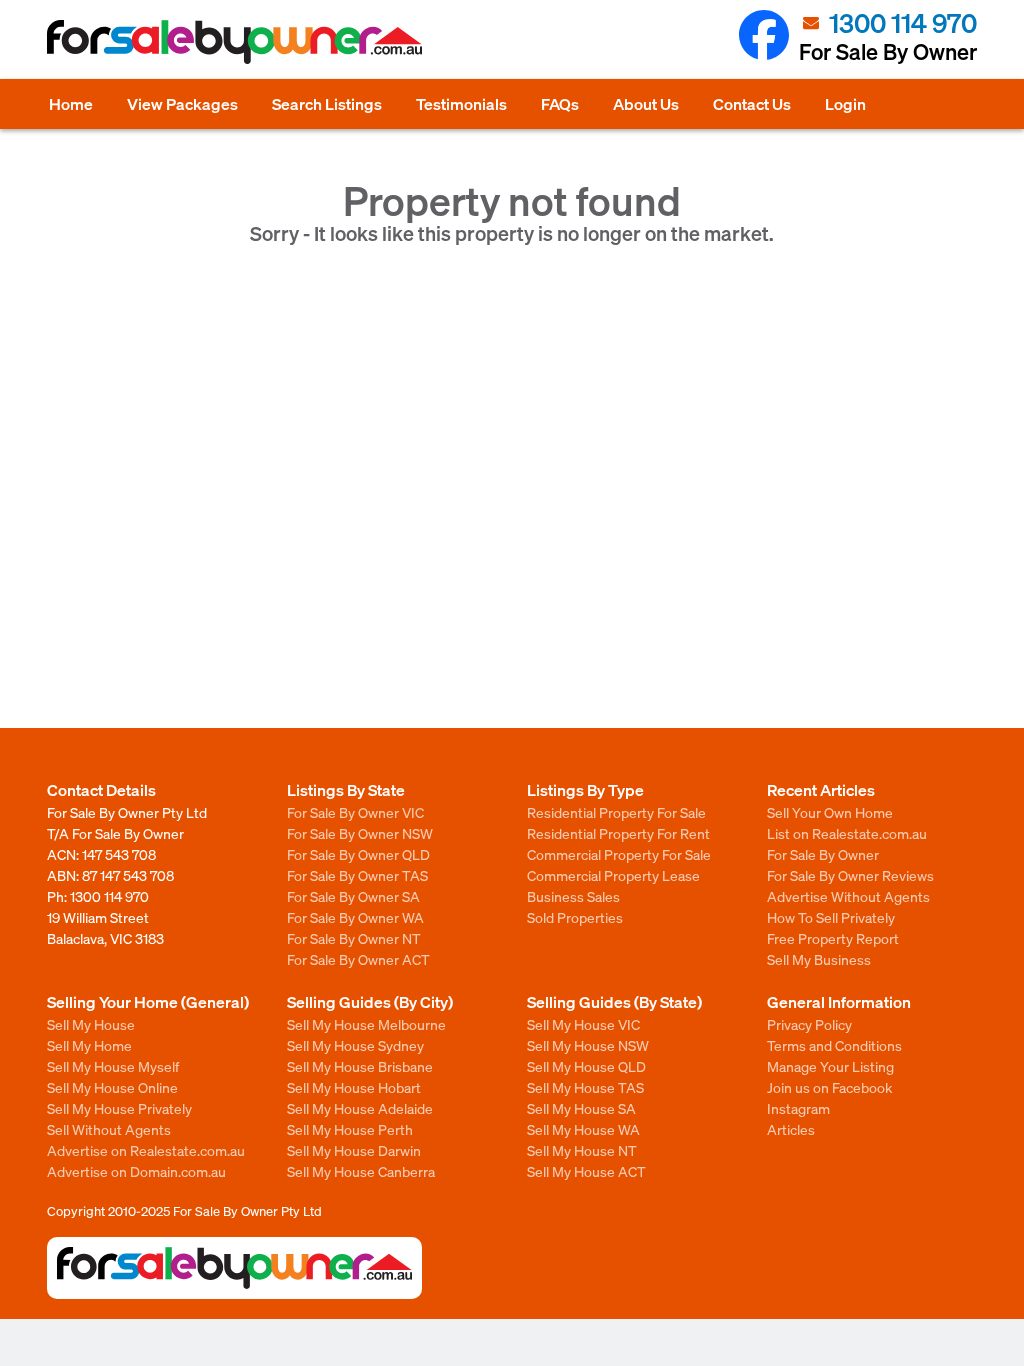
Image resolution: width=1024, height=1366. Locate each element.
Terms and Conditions (834, 1045)
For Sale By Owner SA (353, 896)
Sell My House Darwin (354, 1150)
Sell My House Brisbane (360, 1066)
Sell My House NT (582, 1150)
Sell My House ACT (586, 1171)
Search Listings (327, 103)
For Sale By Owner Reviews (850, 875)
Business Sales (573, 896)
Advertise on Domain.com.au (136, 1171)
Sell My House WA (583, 1129)
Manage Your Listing (830, 1066)
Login (845, 103)
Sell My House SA (581, 1108)
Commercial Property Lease (613, 875)
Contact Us (752, 103)
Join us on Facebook (829, 1087)
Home (71, 103)
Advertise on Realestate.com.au (146, 1150)
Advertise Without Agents (848, 896)
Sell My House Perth (350, 1129)
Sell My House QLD (586, 1066)
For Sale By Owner (823, 854)
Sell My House (91, 1024)
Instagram (798, 1108)
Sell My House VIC (583, 1024)
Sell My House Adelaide (360, 1108)
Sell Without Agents (109, 1129)
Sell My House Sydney (355, 1045)
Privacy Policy (809, 1024)
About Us (646, 103)
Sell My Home (89, 1045)
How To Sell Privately (831, 917)
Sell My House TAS (585, 1087)
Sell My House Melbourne (366, 1024)
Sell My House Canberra (361, 1171)
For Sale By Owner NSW (360, 833)
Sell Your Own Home (830, 812)
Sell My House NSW (588, 1045)
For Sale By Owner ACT (358, 959)
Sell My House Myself (113, 1066)
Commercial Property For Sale (619, 854)
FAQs (560, 103)
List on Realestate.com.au (847, 833)
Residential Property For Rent (618, 833)
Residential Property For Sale (616, 812)
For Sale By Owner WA (355, 917)
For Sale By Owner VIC (355, 812)
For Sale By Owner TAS (357, 875)
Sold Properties (575, 917)
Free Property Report (833, 938)
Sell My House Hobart (354, 1087)
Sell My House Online (112, 1087)
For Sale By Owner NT (354, 938)
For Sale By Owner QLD (358, 854)
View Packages (182, 103)
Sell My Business (819, 959)
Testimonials (461, 103)
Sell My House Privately (119, 1108)
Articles (791, 1129)
